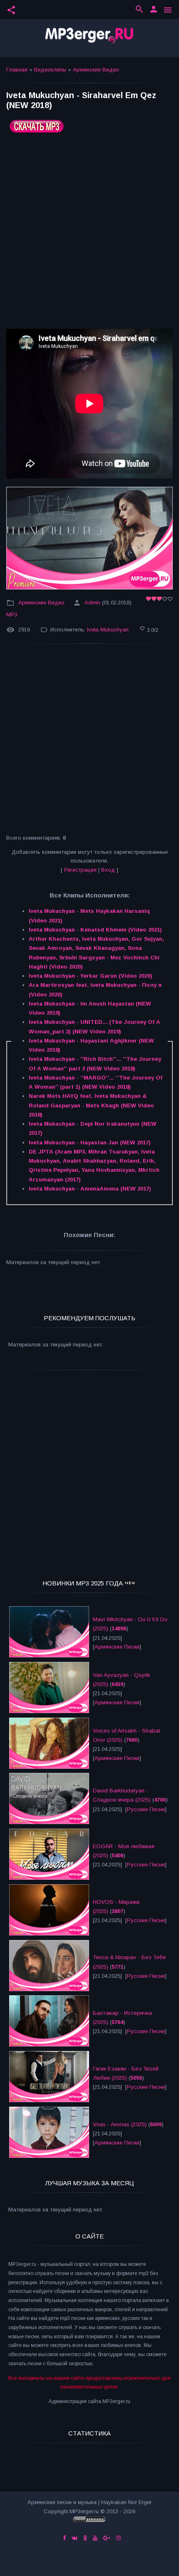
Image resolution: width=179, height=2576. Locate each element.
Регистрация (80, 870)
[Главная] (89, 38)
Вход (108, 870)
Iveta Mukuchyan (108, 630)
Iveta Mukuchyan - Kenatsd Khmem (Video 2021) (95, 930)
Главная (17, 70)
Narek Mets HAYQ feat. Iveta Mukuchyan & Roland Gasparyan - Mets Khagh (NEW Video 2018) (91, 1105)
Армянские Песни (117, 1647)
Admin (92, 603)
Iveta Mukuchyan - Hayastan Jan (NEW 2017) (90, 1143)
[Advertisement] (89, 234)
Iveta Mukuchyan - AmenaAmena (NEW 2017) (90, 1189)
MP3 (12, 615)
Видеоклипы (50, 70)
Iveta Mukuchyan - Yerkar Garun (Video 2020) (91, 976)
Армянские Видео (96, 70)
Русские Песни (146, 1809)
